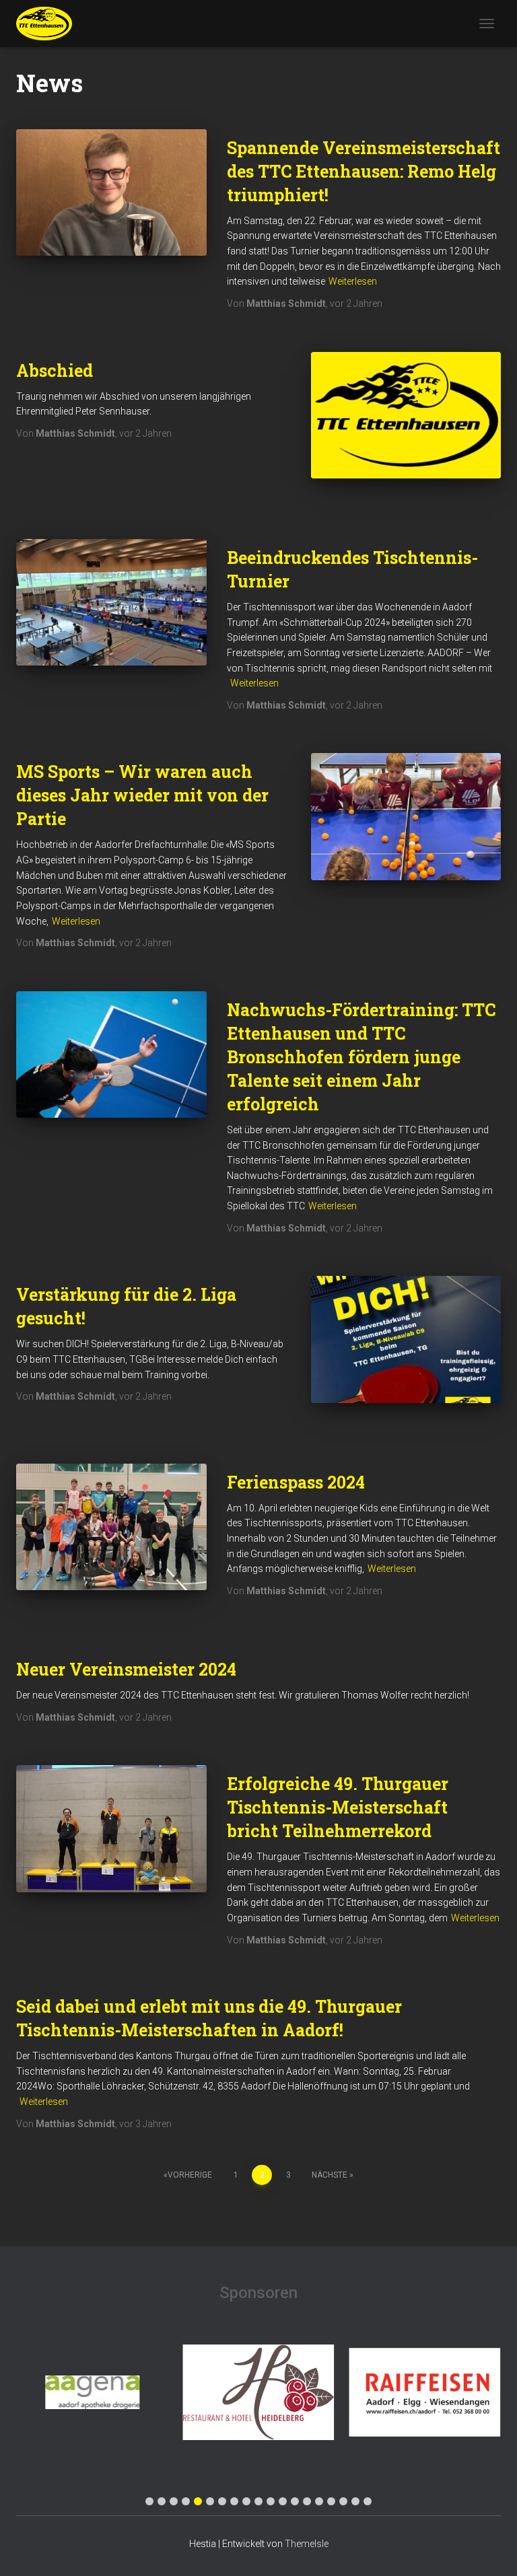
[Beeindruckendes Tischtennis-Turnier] (111, 602)
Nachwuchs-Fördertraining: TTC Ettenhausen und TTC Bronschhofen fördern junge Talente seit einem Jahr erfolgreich (361, 1057)
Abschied (55, 370)
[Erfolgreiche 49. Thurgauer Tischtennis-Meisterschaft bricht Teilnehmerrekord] (111, 1828)
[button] (149, 2501)
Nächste (330, 2175)
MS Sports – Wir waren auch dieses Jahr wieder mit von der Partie (142, 795)
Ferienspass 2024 (296, 1482)
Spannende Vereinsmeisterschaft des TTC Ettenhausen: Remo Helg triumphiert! (364, 171)
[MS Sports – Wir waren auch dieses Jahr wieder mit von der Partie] (406, 816)
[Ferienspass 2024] (111, 1527)
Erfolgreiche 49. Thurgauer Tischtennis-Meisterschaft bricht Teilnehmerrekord (338, 1807)
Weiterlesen (353, 281)
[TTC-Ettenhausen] (49, 24)
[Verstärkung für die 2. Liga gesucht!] (406, 1339)
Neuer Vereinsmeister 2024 (126, 1669)
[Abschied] (406, 415)
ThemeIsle (307, 2544)
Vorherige (190, 2175)
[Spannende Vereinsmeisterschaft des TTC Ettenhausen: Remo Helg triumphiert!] (111, 192)
